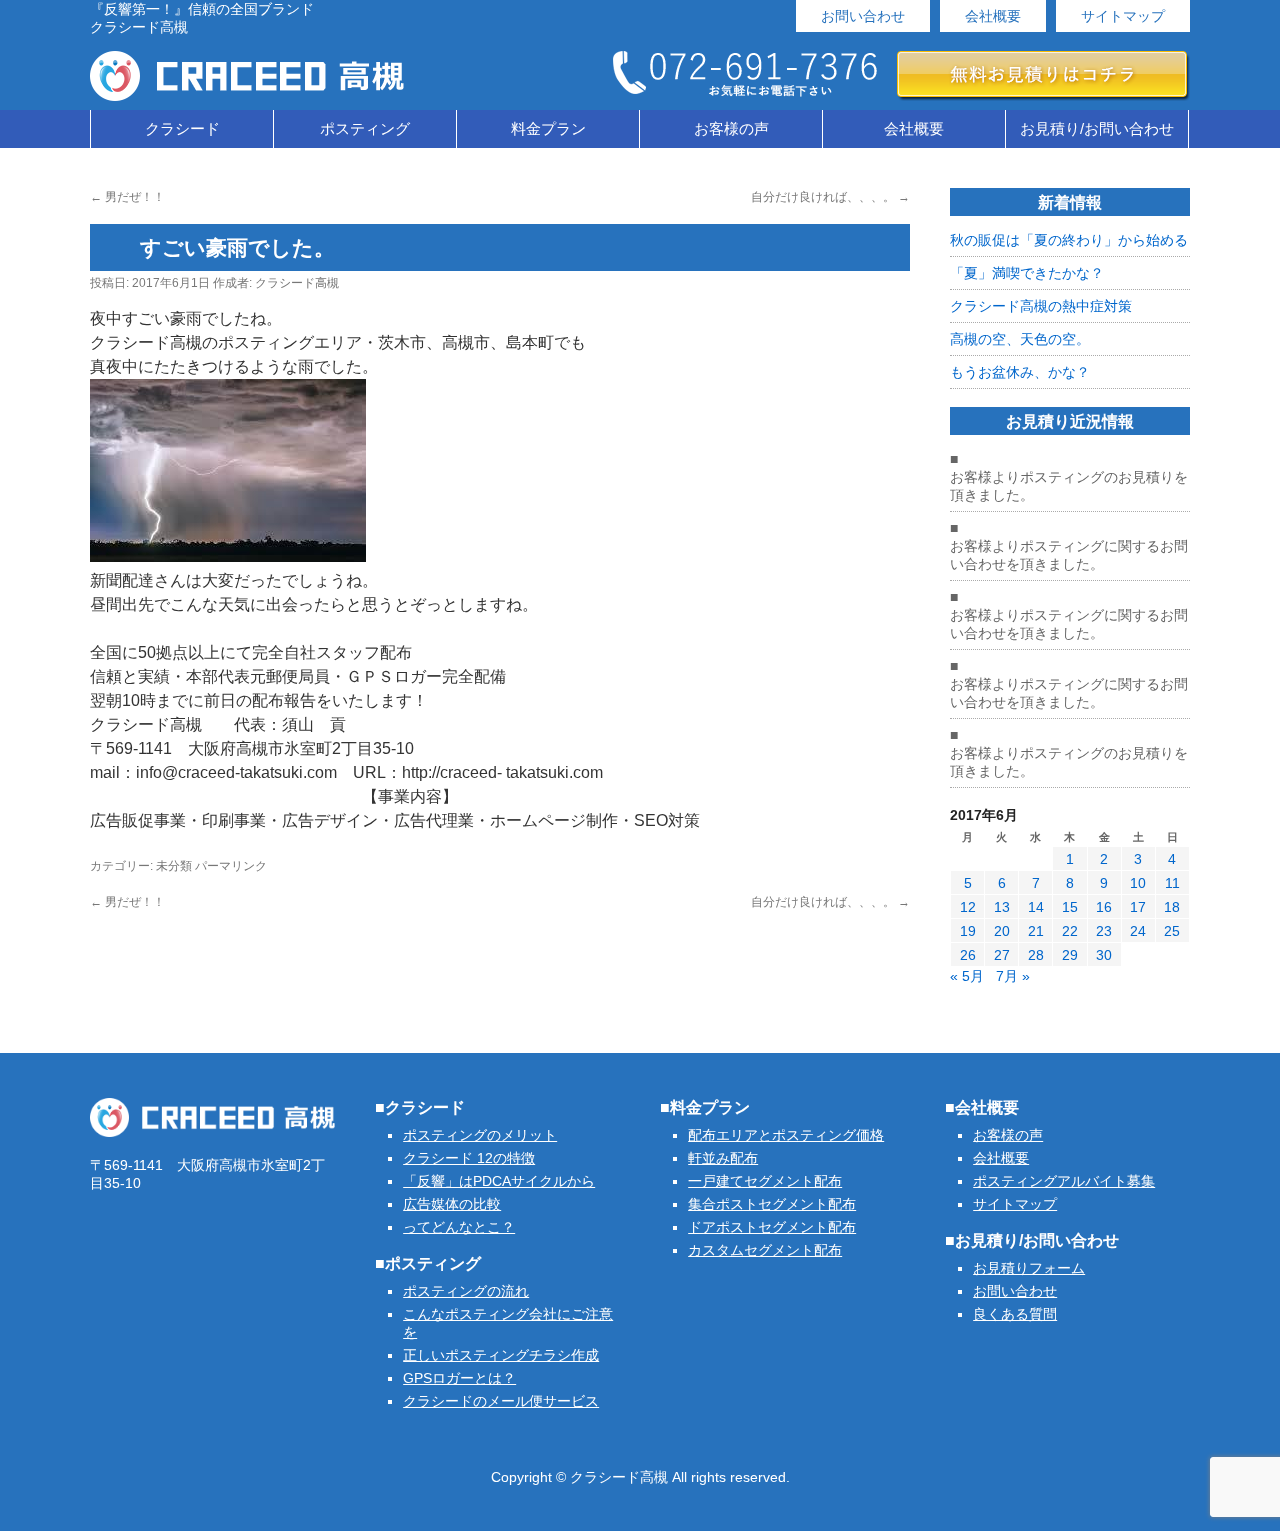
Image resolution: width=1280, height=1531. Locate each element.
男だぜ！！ (127, 197)
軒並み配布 (723, 1158)
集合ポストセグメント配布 (772, 1204)
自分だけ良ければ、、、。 (830, 197)
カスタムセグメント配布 (765, 1250)
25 (1172, 931)
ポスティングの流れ (466, 1291)
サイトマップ (1123, 16)
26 (968, 955)
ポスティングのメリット (480, 1135)
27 (1002, 955)
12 (968, 907)
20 (1002, 931)
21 (1036, 931)
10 (1138, 883)
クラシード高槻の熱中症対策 (1041, 306)
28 (1036, 955)
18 (1172, 907)
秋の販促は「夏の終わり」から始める (1069, 240)
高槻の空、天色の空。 (1020, 339)
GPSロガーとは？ (459, 1378)
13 (1002, 907)
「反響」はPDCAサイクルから (499, 1181)
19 (968, 931)
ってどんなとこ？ (459, 1227)
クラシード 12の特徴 (469, 1158)
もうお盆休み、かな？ (1020, 372)
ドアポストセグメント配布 (772, 1227)
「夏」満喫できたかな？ (1027, 273)
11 (1172, 883)
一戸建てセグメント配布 (765, 1181)
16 (1104, 907)
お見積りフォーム (1029, 1268)
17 (1138, 907)
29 (1070, 955)
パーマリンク (231, 866)
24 (1138, 931)
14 (1036, 907)
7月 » (1013, 976)
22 (1070, 931)
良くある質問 (1015, 1314)
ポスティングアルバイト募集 (1064, 1181)
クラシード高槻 (297, 283)
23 (1104, 931)
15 (1070, 907)
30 (1104, 955)
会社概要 (993, 16)
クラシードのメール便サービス (501, 1401)
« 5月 (967, 976)
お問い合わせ (863, 16)
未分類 (174, 866)
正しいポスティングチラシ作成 (501, 1355)
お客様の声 (731, 128)
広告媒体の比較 (452, 1204)
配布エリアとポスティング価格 (786, 1135)
